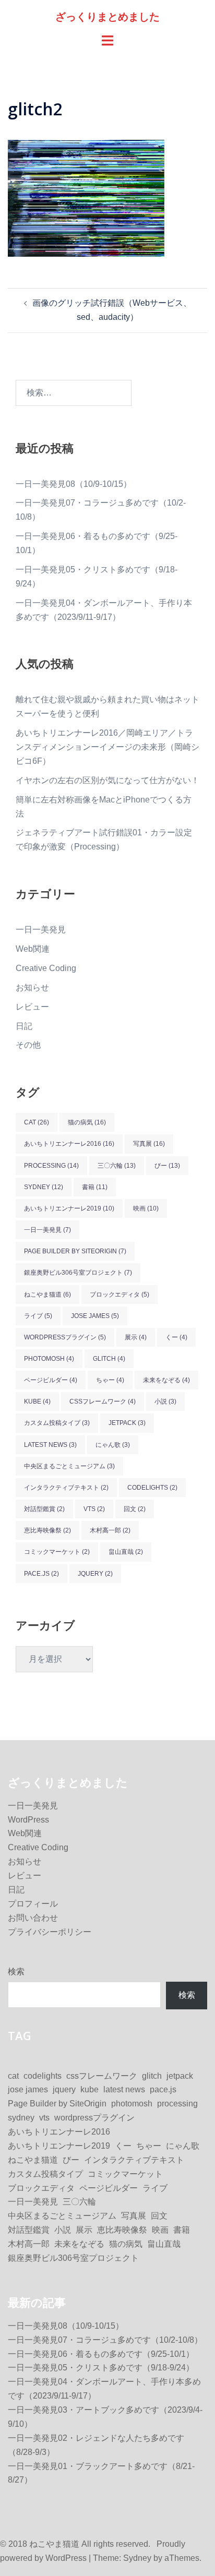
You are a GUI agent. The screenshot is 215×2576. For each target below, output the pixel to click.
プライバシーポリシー (50, 1932)
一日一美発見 (41, 930)
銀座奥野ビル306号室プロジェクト (78, 1273)
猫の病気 (87, 1122)
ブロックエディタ (120, 1295)
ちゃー (110, 1380)
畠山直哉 (126, 1552)
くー (176, 1337)
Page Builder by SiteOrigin (75, 1251)
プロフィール (33, 1904)
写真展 (149, 1144)
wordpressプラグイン (65, 1337)
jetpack (127, 1423)
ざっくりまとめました (107, 16)
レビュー (32, 1007)
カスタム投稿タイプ (57, 1423)
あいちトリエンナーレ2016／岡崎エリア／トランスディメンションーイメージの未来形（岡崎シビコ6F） (107, 747)
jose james (95, 1316)
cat (37, 1122)
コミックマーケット (57, 1552)
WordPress (28, 1820)
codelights (152, 1488)
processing (51, 1166)
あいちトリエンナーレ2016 (69, 1144)
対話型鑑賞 (44, 1509)
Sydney (137, 2558)
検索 (16, 1972)
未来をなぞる (166, 1380)
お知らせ (32, 987)
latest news (50, 1445)
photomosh (49, 1359)
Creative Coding (46, 968)
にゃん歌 (113, 1445)
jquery (95, 1574)
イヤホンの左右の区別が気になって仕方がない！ (107, 780)
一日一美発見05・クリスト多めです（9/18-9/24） (101, 2368)
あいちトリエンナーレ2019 (69, 1208)
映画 (146, 1208)
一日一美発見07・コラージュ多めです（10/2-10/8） (105, 2340)
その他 (28, 1045)
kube (37, 1401)
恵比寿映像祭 (47, 1530)
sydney (44, 1187)
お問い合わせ (33, 1918)
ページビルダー (51, 1380)
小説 (165, 1401)
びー (167, 1166)
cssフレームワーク (103, 1401)
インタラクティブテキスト (66, 1488)
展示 (136, 1337)
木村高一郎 (110, 1530)
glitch (109, 1359)
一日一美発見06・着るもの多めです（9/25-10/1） (101, 2354)
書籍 (95, 1187)
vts (94, 1509)
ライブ (38, 1316)
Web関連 (33, 949)
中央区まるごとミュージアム (69, 1466)
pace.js (41, 1574)
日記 (24, 1026)
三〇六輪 (117, 1166)
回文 (135, 1509)
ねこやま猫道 (47, 1295)
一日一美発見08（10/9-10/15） (74, 484)
